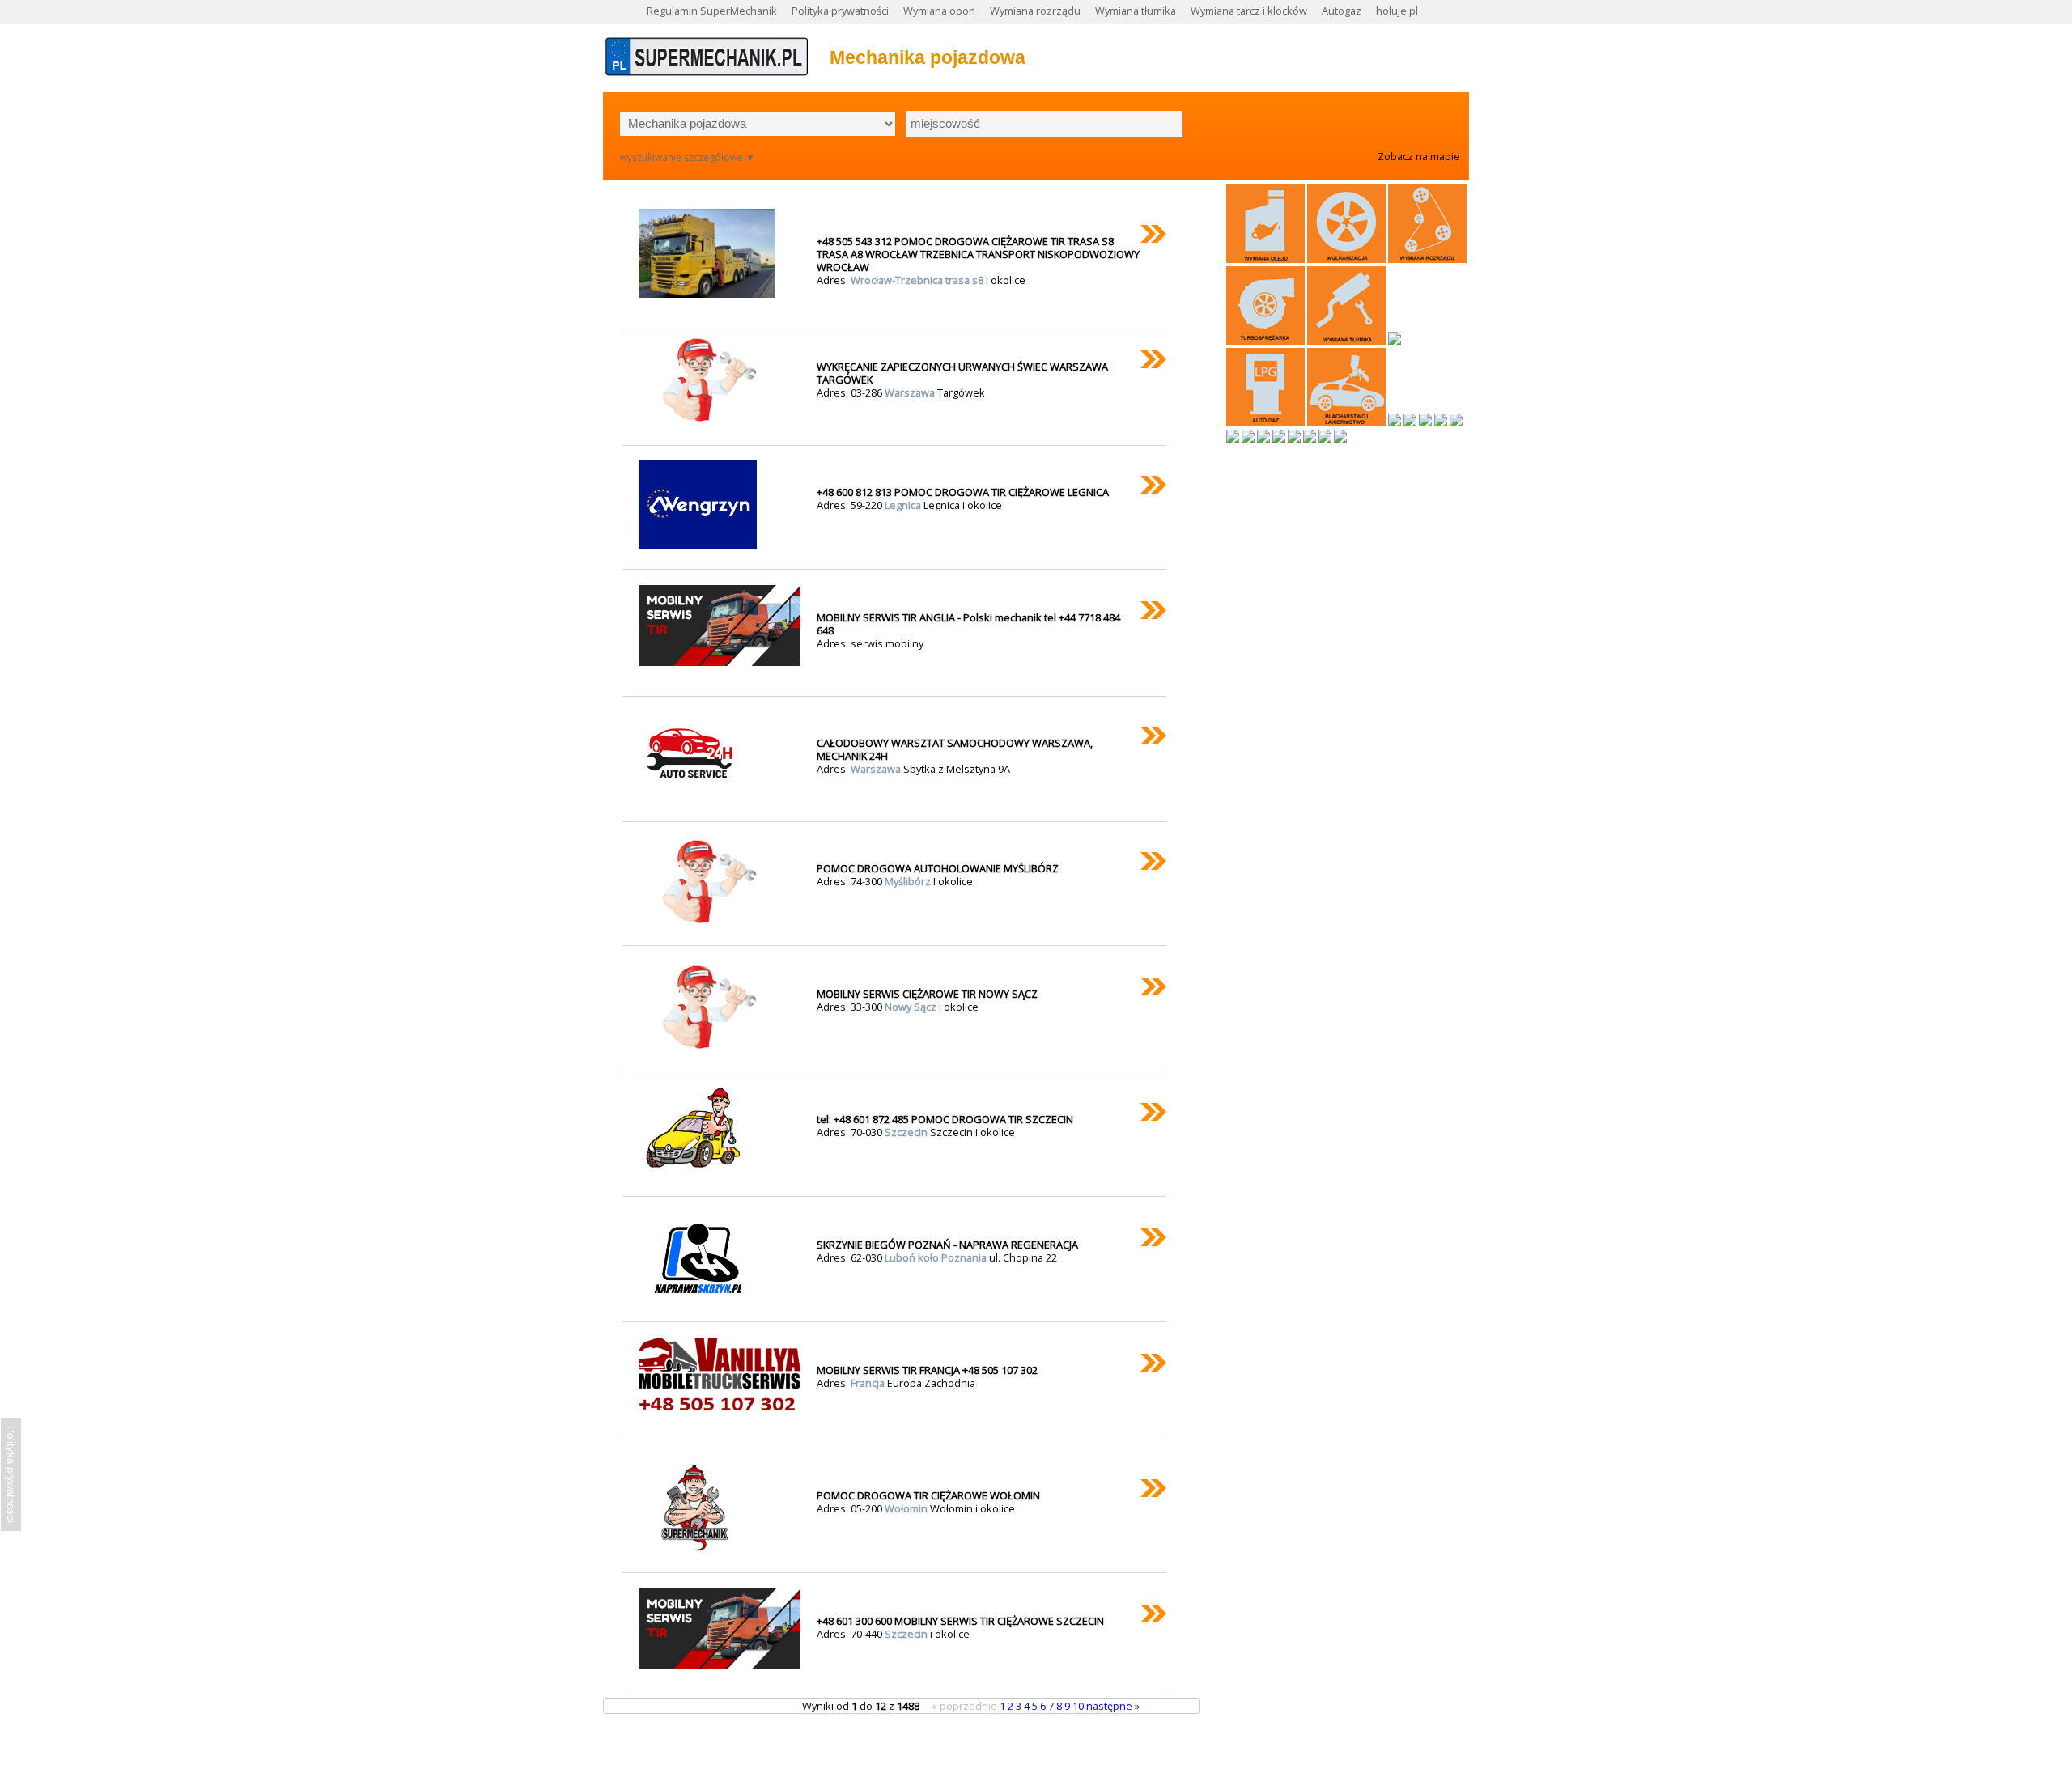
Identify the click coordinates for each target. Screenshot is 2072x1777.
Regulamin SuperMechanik (712, 11)
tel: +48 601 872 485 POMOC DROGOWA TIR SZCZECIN (945, 1119)
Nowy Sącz (912, 1007)
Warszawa (911, 392)
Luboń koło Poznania (937, 1257)
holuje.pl (1397, 11)
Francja (869, 1383)
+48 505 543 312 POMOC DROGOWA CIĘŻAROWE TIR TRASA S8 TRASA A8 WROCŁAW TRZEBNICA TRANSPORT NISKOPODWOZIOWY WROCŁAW (978, 254)
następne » (1113, 1706)
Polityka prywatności (840, 11)
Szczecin (907, 1132)
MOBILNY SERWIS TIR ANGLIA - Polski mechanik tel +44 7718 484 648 (968, 624)
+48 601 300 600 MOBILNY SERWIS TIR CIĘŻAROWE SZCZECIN (960, 1621)
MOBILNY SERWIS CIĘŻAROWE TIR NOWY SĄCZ (927, 994)
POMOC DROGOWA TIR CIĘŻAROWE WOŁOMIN (928, 1495)
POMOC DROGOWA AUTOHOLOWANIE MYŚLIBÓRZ (938, 868)
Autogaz (1342, 11)
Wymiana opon (939, 11)
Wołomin (907, 1508)
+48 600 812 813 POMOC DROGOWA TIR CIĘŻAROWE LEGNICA (963, 492)
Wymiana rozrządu (1035, 11)
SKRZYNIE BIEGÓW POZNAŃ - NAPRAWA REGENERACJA (947, 1245)
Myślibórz (909, 881)
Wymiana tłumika (1136, 11)
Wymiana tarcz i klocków (1249, 11)
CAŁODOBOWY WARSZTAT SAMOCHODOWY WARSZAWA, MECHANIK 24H (955, 749)
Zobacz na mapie (1419, 156)
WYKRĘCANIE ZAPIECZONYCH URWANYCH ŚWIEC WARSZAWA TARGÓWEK (962, 373)
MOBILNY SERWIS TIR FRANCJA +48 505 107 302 (927, 1370)
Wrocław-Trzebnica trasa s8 (918, 280)
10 (1079, 1706)
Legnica (904, 505)
